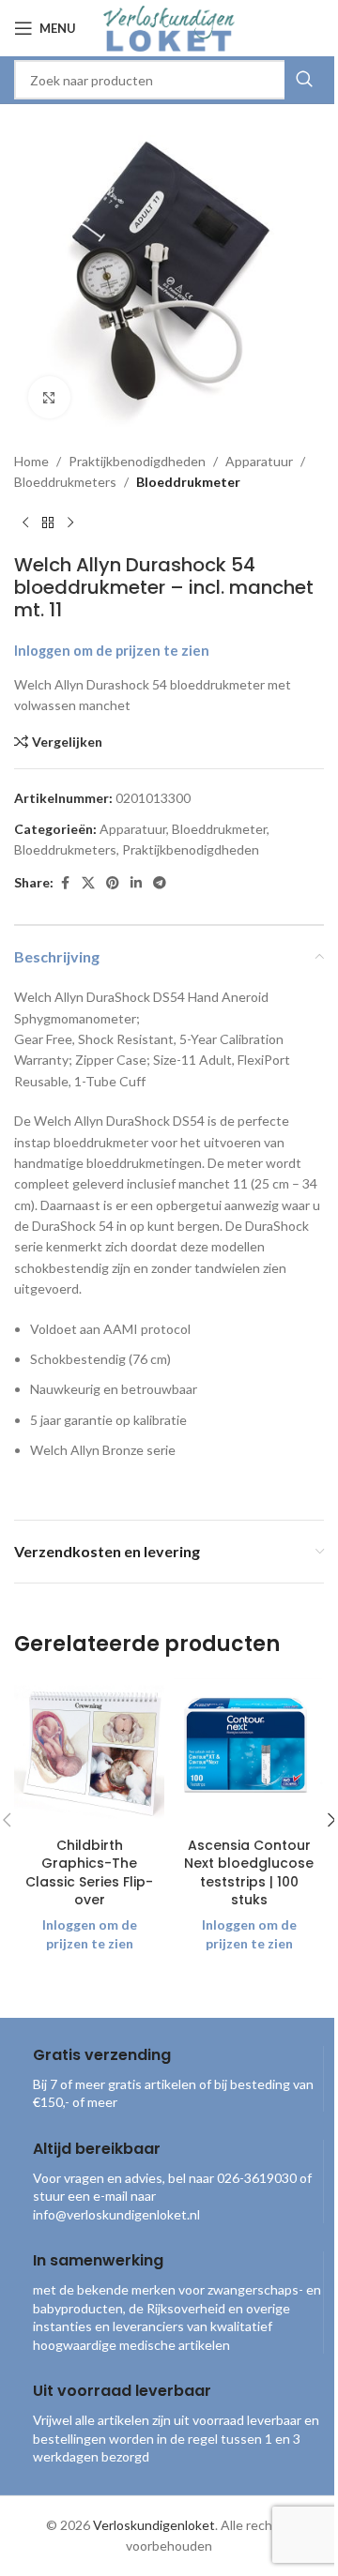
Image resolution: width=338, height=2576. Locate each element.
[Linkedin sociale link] (136, 883)
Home (31, 461)
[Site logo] (169, 27)
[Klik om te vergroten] (49, 397)
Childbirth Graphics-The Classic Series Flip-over (89, 1873)
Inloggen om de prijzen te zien (112, 651)
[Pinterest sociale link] (113, 883)
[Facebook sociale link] (65, 883)
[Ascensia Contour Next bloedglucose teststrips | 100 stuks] (249, 1752)
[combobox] (169, 80)
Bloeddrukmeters (65, 482)
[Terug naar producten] (48, 523)
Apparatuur (259, 461)
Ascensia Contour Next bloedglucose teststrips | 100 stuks (249, 1873)
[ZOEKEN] (304, 80)
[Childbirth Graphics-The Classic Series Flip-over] (89, 1752)
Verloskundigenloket (154, 2525)
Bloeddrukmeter (188, 482)
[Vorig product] (25, 523)
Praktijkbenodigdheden (137, 461)
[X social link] (88, 883)
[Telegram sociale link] (160, 883)
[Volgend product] (70, 523)
